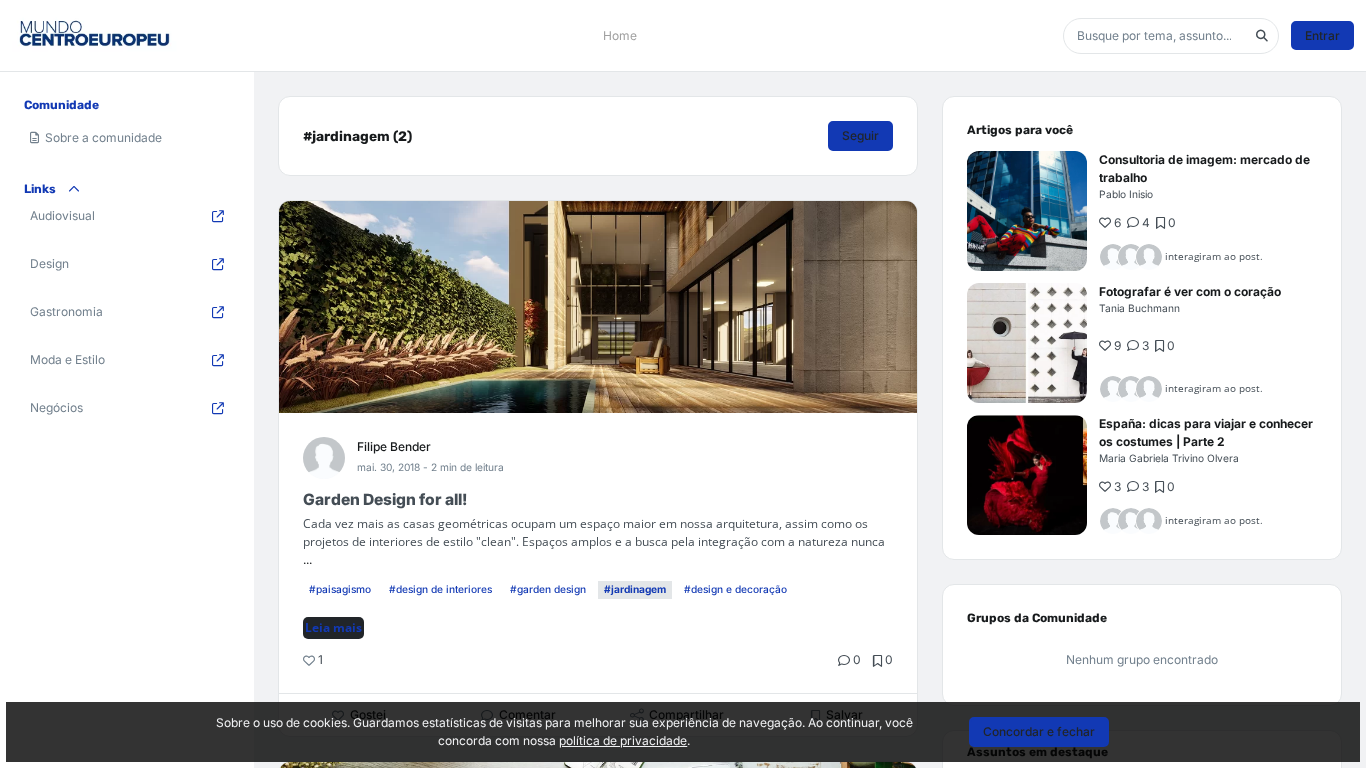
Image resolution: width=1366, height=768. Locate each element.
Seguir (860, 135)
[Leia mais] (1027, 211)
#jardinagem (635, 589)
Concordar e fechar (1039, 731)
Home (620, 35)
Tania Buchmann (1139, 308)
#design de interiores (440, 589)
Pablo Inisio (1126, 194)
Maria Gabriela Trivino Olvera (1169, 458)
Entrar (1322, 35)
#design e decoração (735, 589)
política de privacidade (623, 740)
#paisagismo (340, 589)
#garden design (548, 589)
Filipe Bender (394, 446)
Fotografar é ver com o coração (1190, 291)
